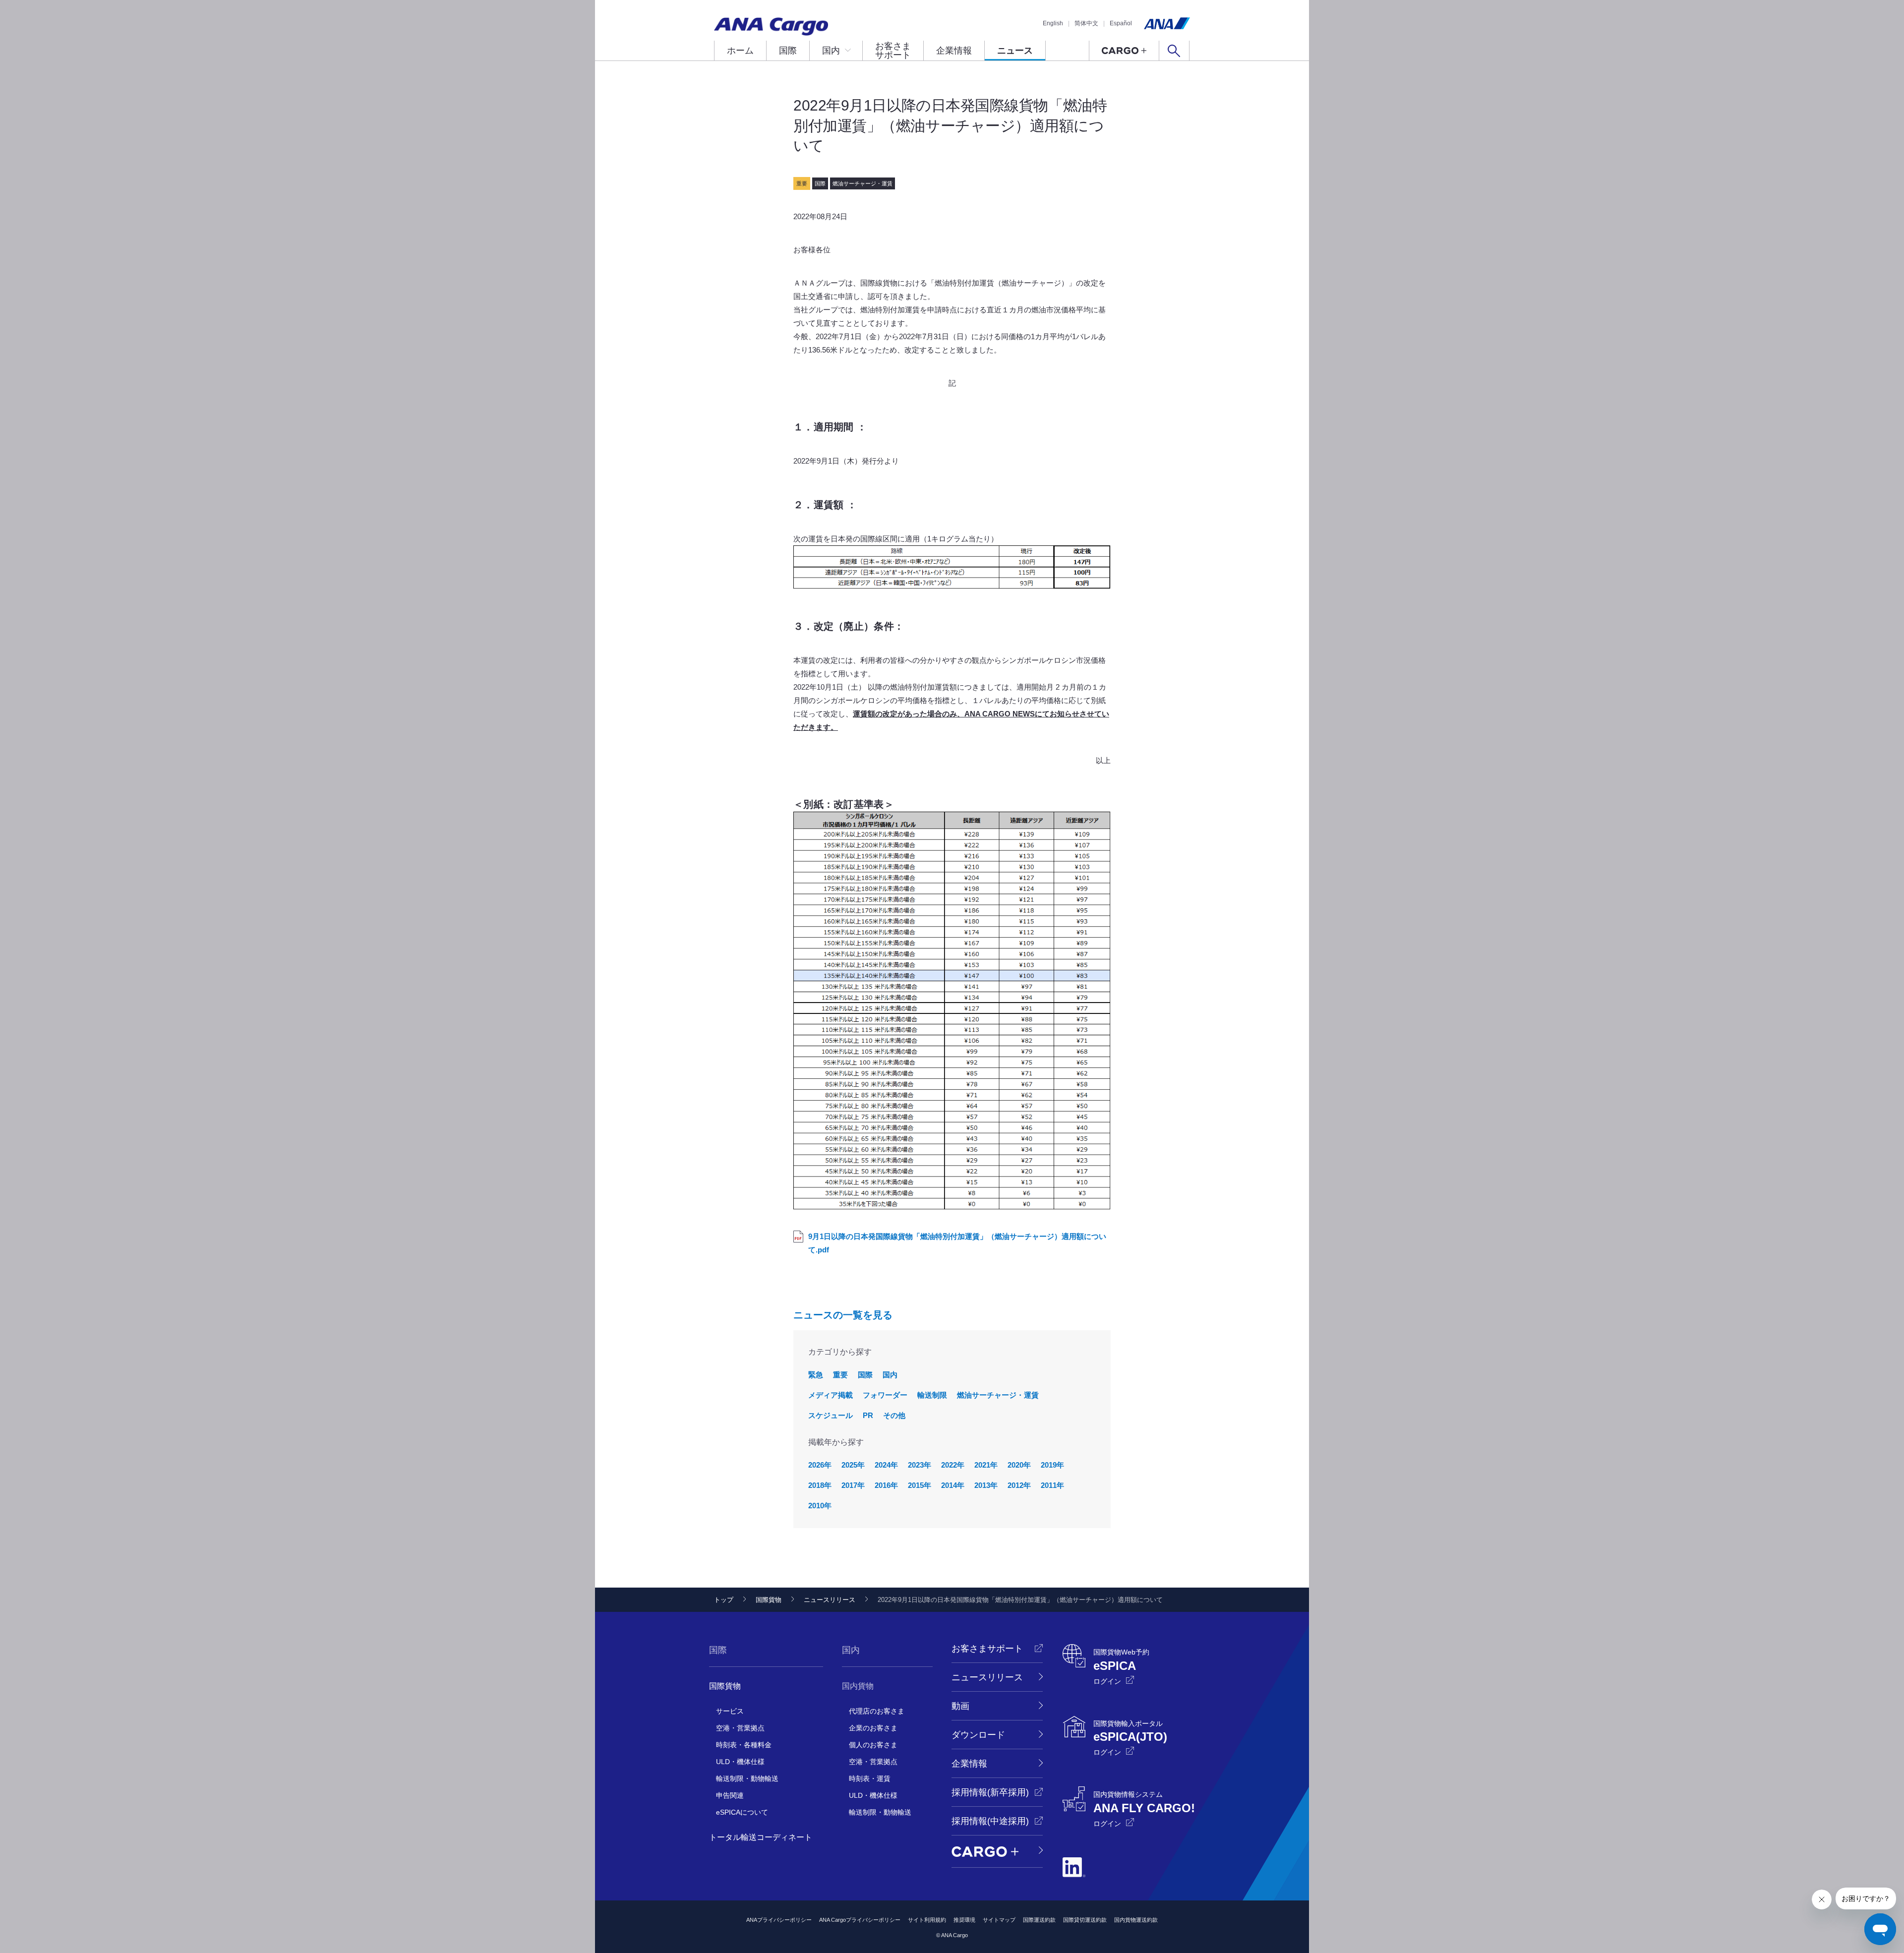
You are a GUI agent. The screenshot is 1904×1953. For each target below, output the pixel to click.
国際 (788, 51)
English (1053, 23)
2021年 (986, 1465)
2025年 (853, 1465)
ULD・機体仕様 (740, 1762)
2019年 (1052, 1465)
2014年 (953, 1485)
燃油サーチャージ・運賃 (998, 1395)
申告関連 (730, 1795)
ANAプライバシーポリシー (779, 1920)
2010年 (820, 1506)
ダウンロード (978, 1735)
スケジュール (831, 1415)
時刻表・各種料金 (744, 1745)
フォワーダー (885, 1395)
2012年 (1019, 1485)
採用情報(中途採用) (990, 1821)
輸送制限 (932, 1395)
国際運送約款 (1039, 1920)
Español (1121, 23)
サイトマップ (999, 1920)
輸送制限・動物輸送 (747, 1778)
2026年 (820, 1465)
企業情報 (954, 51)
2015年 (920, 1485)
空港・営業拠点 (740, 1728)
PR (868, 1415)
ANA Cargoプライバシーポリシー (860, 1920)
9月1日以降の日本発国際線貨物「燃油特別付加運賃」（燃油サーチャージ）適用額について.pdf (957, 1243)
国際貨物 (769, 1600)
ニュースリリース (830, 1600)
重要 (840, 1375)
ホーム (740, 51)
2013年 (986, 1485)
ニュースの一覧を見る (843, 1315)
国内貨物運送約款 (1136, 1920)
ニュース (1015, 51)
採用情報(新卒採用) (990, 1792)
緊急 (816, 1375)
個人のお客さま (873, 1745)
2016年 (886, 1485)
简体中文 (1086, 23)
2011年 (1052, 1485)
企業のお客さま (873, 1728)
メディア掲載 (831, 1395)
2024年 (886, 1465)
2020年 (1019, 1465)
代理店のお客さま (877, 1711)
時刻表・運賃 (870, 1778)
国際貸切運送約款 (1085, 1920)
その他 (894, 1415)
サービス (730, 1711)
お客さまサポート (893, 51)
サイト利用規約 (927, 1920)
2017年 (853, 1485)
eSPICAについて (742, 1812)
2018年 (820, 1485)
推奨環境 (964, 1920)
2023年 (920, 1465)
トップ (724, 1600)
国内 (831, 51)
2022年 (953, 1465)
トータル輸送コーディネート (761, 1837)
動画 (960, 1706)
